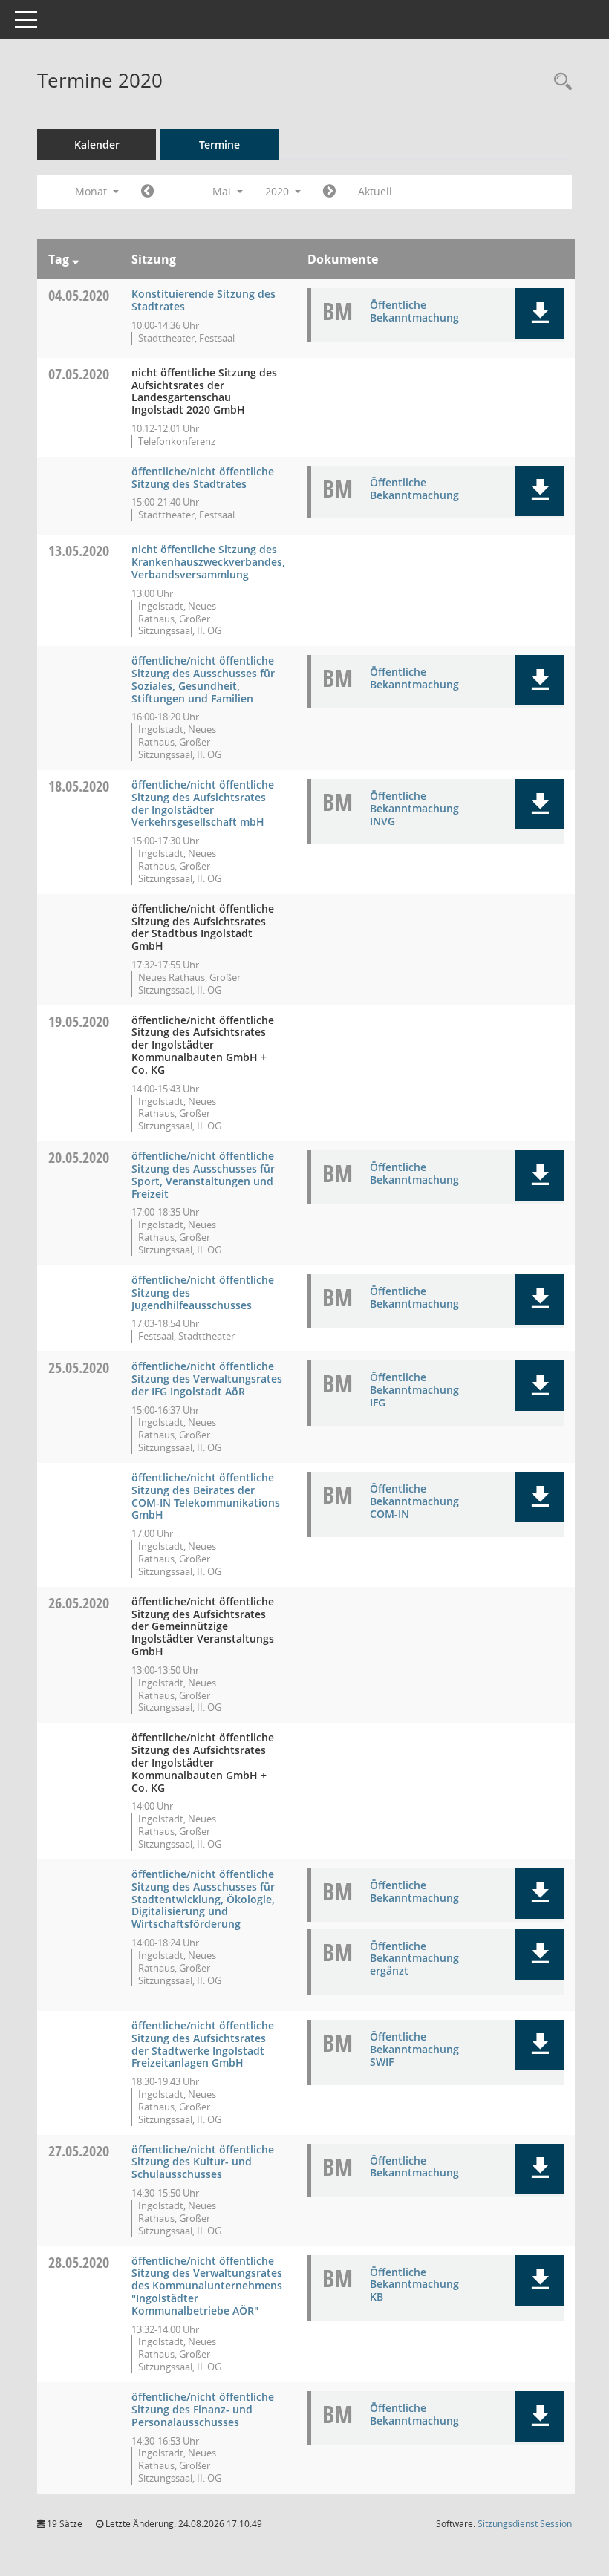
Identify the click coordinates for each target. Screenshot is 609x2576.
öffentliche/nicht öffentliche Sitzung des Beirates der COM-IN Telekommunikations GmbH (206, 1496)
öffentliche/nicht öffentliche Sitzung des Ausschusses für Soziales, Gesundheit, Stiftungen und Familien (203, 679)
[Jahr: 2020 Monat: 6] (329, 192)
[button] (540, 313)
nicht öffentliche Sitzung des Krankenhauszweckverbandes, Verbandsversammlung (208, 562)
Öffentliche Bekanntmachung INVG (414, 808)
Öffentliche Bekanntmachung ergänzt (414, 1959)
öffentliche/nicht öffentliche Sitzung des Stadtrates (203, 477)
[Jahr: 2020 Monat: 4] (147, 192)
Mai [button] (223, 191)
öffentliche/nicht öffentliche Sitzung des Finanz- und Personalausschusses (203, 2409)
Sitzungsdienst (525, 2524)
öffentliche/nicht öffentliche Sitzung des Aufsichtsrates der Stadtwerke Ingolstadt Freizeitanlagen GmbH (203, 2044)
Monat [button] (92, 191)
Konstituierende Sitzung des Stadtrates (203, 300)
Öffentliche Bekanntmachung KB (414, 2285)
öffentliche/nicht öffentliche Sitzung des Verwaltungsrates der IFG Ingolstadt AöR (207, 1379)
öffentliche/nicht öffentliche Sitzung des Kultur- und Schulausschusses (203, 2162)
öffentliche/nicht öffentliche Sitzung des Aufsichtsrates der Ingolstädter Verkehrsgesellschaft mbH (203, 803)
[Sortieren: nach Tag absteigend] (75, 259)
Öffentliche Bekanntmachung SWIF (414, 2049)
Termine (219, 144)
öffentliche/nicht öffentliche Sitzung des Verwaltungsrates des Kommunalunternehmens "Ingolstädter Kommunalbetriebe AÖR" (207, 2286)
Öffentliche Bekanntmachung (414, 311)
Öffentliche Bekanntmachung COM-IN (414, 1501)
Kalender (97, 144)
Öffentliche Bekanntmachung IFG (414, 1390)
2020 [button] (279, 191)
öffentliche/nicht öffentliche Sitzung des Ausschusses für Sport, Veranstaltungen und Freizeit (203, 1174)
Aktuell (375, 191)
